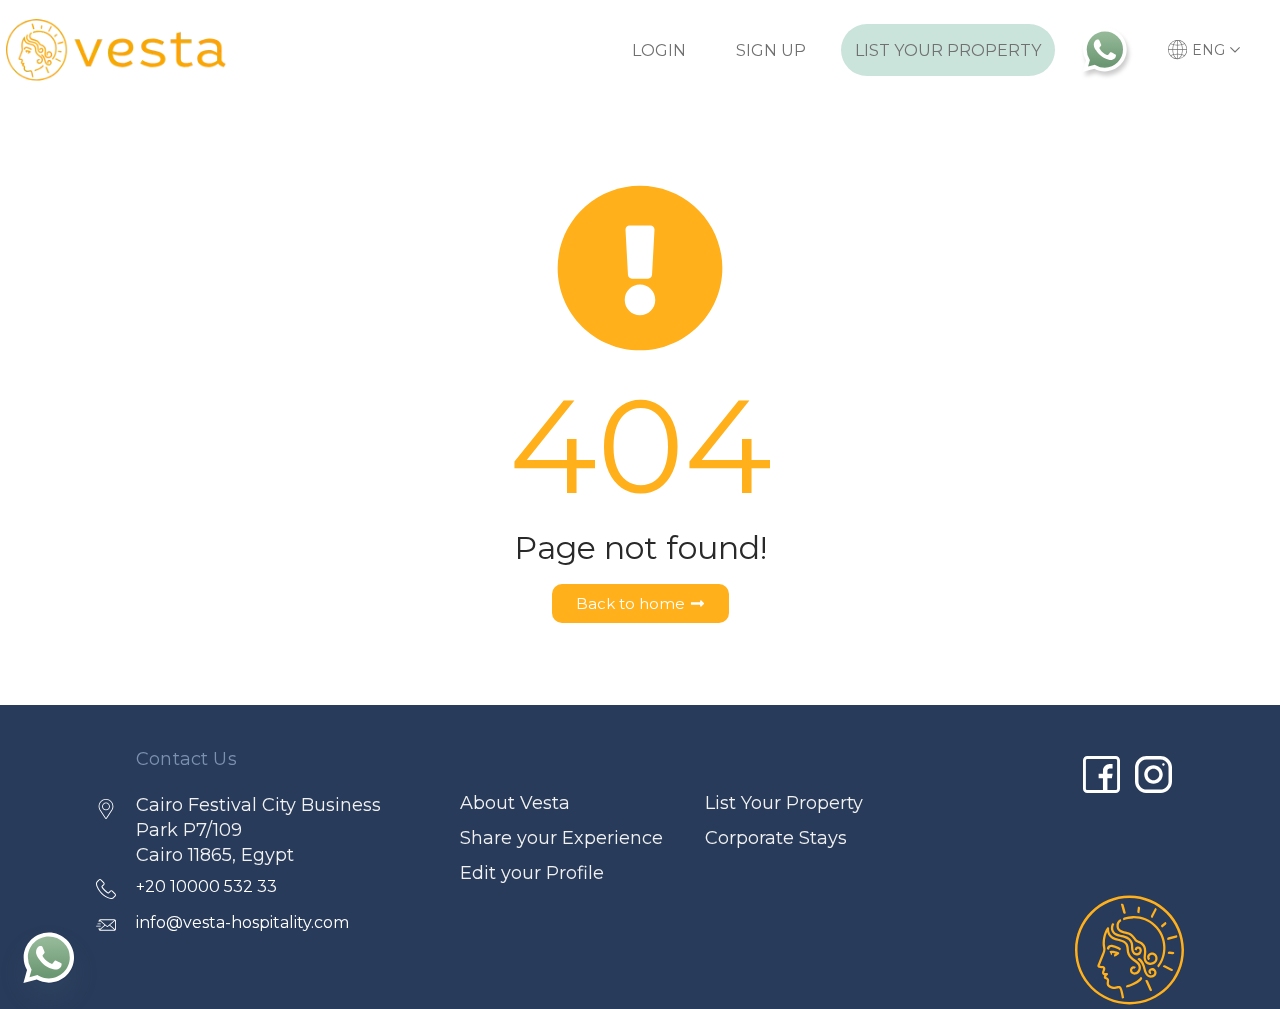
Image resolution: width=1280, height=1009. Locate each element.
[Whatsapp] (49, 957)
